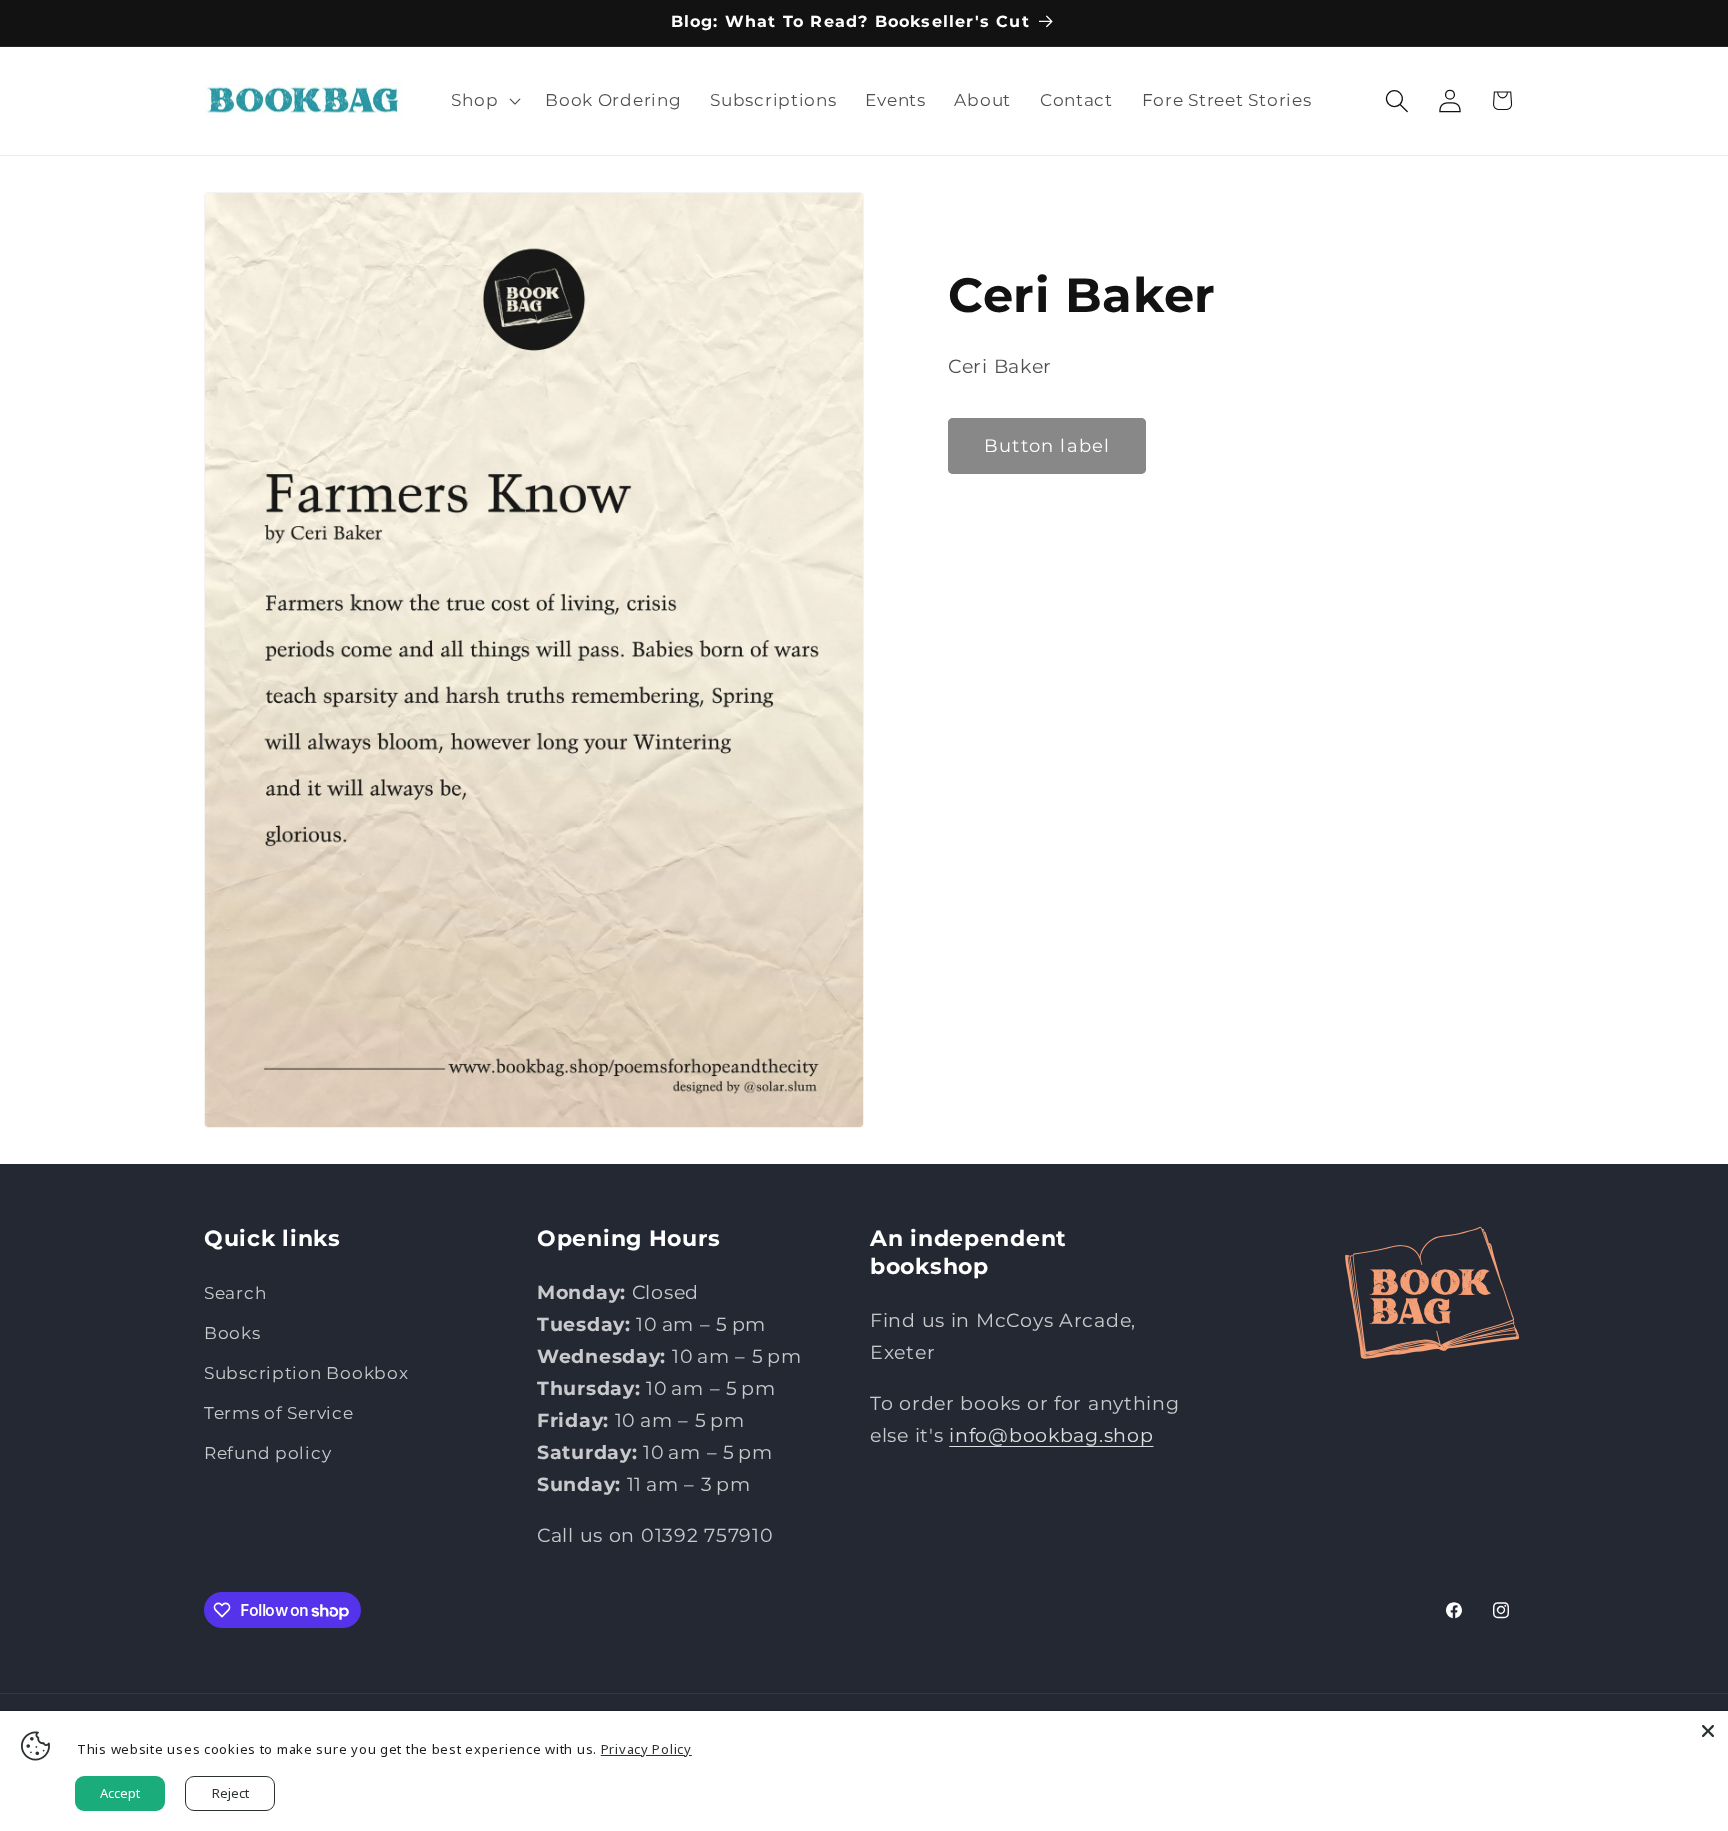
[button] (484, 101)
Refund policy (267, 1453)
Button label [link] (1047, 446)
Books (232, 1333)
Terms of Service (279, 1413)
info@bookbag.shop (1051, 1435)
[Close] (1708, 1731)
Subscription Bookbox (306, 1373)
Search (235, 1293)
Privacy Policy (646, 1749)
